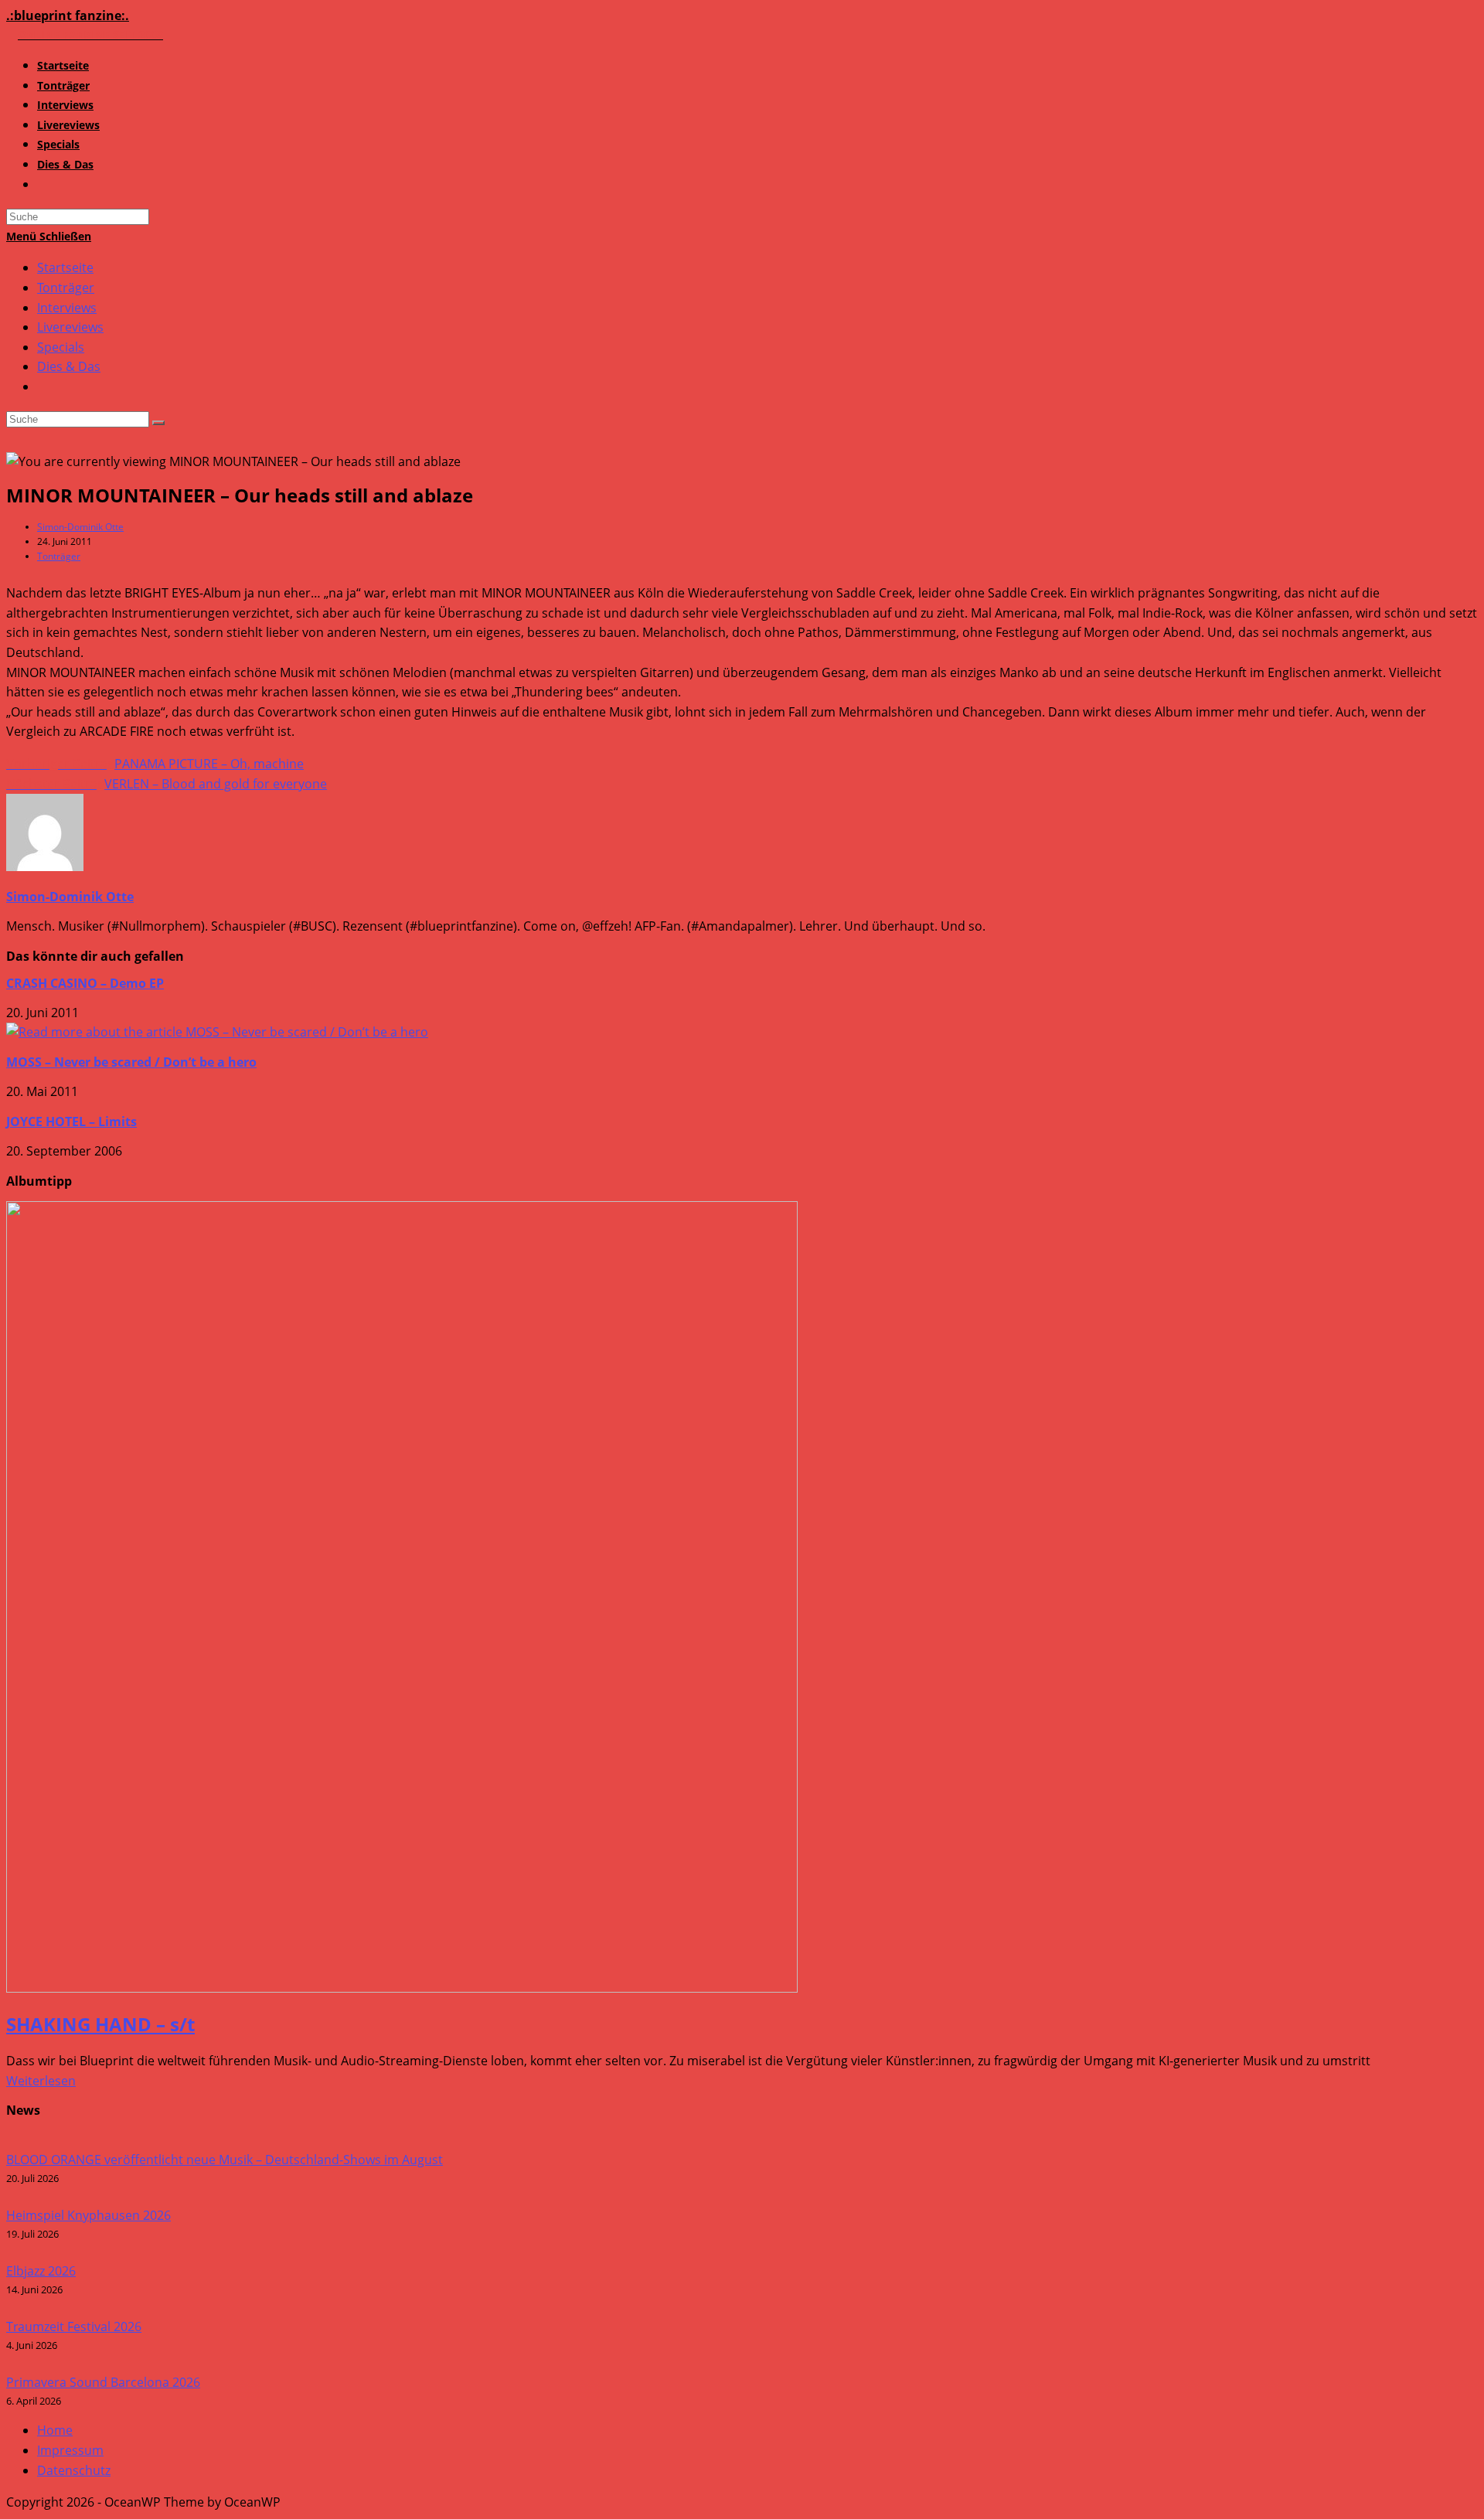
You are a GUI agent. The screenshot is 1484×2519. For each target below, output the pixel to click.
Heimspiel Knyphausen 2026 (88, 2215)
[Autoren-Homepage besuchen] (45, 866)
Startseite (65, 267)
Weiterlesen (41, 2081)
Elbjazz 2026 (41, 2271)
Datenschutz (74, 2470)
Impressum (70, 2450)
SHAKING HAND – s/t (100, 2024)
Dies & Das (69, 366)
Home (55, 2430)
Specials (61, 347)
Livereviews (70, 327)
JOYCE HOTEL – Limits (71, 1122)
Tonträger (66, 288)
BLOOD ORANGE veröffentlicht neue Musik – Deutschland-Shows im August (225, 2160)
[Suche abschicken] (158, 423)
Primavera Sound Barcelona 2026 (103, 2382)
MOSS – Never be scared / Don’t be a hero (131, 1062)
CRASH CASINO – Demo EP (85, 983)
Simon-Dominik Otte (80, 527)
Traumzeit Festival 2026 (74, 2327)
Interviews (67, 308)
